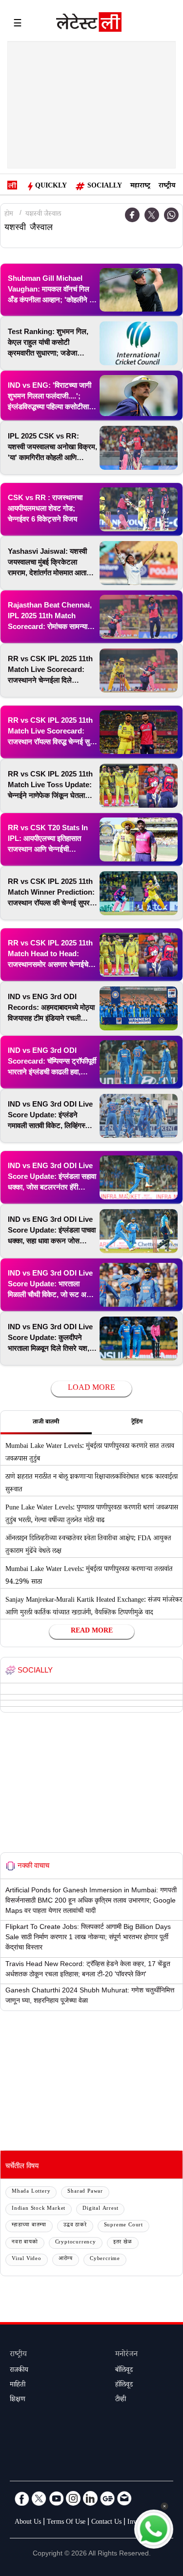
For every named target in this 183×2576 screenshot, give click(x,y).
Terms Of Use (66, 2523)
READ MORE (92, 1632)
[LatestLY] (89, 24)
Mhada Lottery (31, 2192)
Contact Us (106, 2523)
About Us (28, 2523)
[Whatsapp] (171, 215)
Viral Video (27, 2259)
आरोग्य (66, 2259)
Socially (105, 187)
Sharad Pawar (85, 2192)
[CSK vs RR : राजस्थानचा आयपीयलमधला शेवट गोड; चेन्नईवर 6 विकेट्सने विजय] (139, 509)
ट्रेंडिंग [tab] (137, 1423)
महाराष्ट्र (140, 187)
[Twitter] (152, 215)
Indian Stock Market (39, 2209)
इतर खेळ (123, 2243)
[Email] (124, 2498)
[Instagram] (73, 2498)
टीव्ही (121, 2400)
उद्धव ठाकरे (75, 2226)
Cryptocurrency (76, 2243)
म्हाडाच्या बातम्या (29, 2226)
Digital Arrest (100, 2209)
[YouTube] (56, 2498)
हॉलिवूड (124, 2386)
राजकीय (19, 2371)
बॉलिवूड (124, 2371)
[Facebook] (22, 2498)
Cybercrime (105, 2259)
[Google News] (107, 2498)
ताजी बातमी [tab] (46, 1423)
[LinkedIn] (90, 2498)
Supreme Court (123, 2226)
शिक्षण (18, 2400)
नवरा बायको (25, 2243)
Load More (91, 1389)
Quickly (51, 187)
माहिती (18, 2386)
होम (9, 215)
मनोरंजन (126, 2355)
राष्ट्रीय (167, 187)
